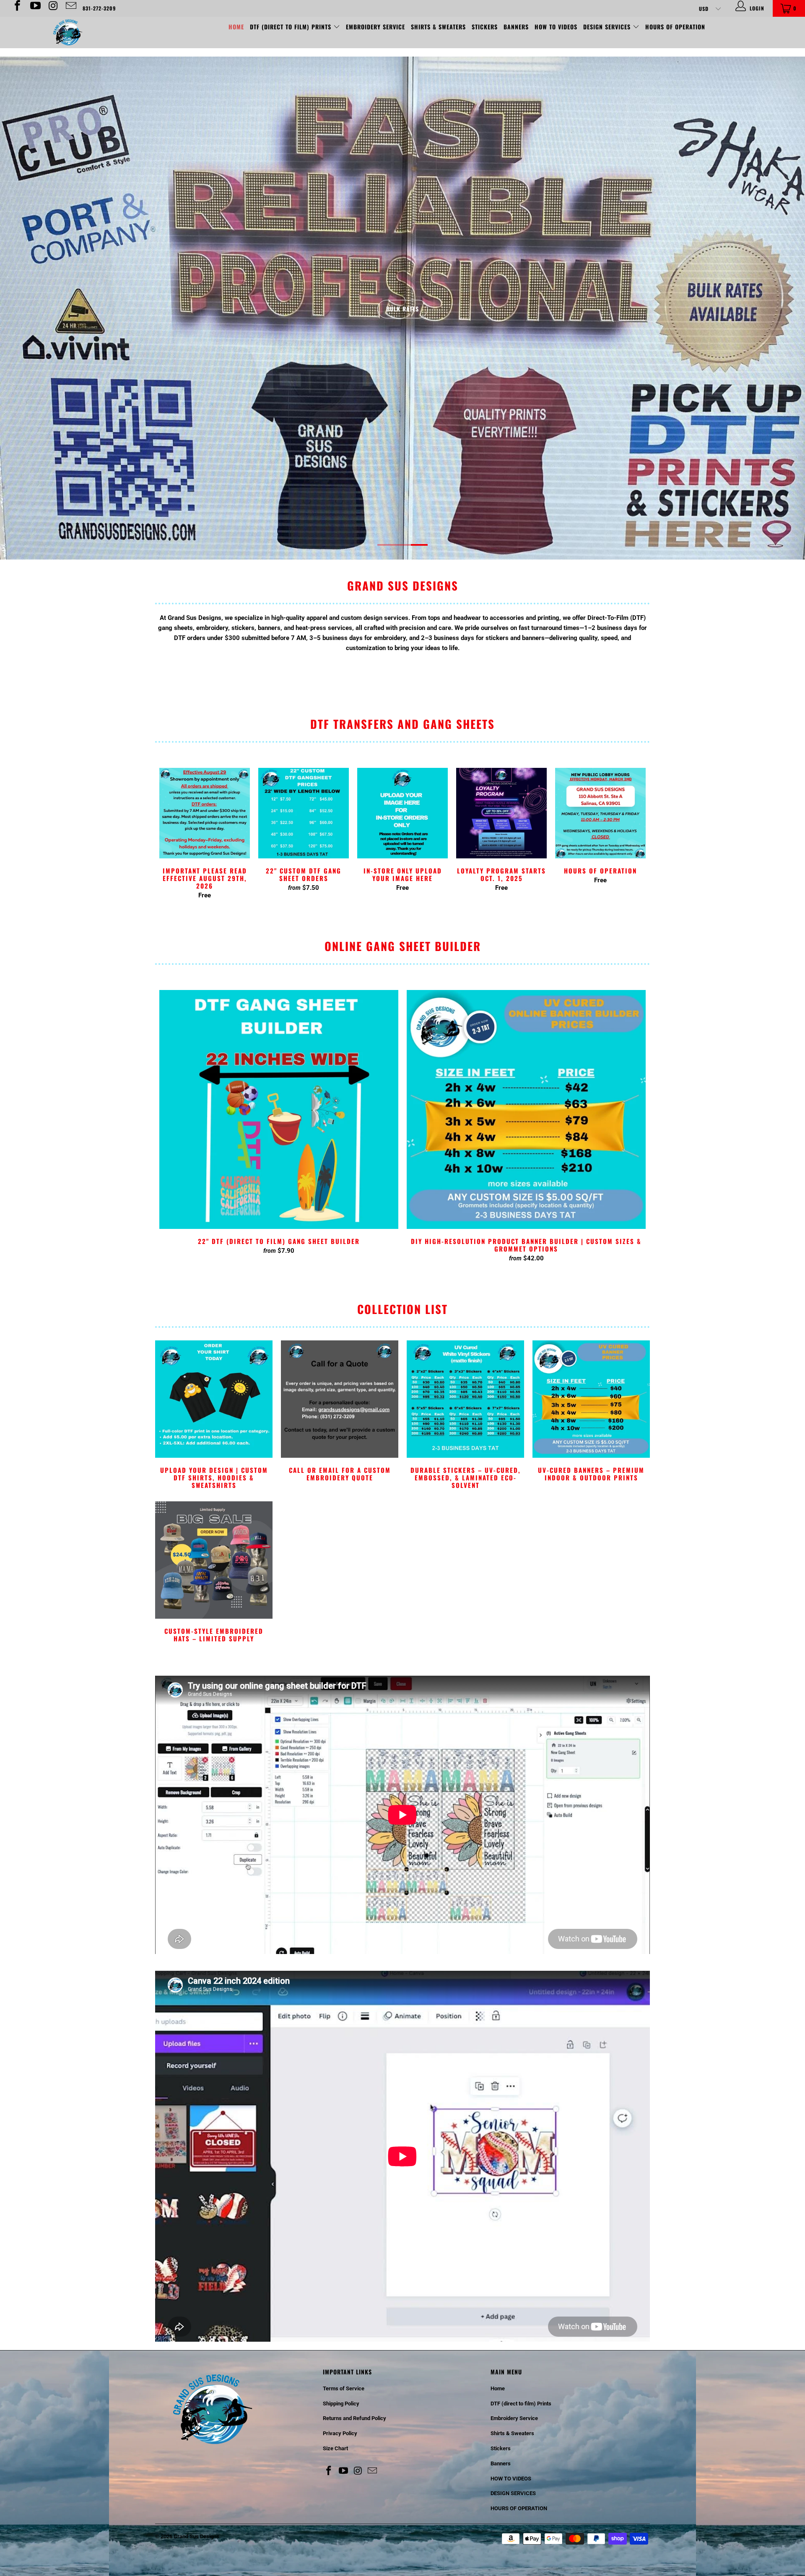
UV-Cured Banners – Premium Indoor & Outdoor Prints (591, 1412)
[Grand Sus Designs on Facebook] (17, 8)
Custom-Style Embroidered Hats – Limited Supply (214, 1573)
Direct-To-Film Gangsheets (402, 309)
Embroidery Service (375, 27)
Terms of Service (344, 2388)
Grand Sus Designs (196, 2536)
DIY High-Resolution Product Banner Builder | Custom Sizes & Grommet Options (526, 1109)
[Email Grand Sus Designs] (70, 8)
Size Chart (335, 2448)
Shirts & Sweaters (438, 27)
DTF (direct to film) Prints (292, 27)
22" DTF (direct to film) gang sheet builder (279, 1109)
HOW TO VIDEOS (556, 27)
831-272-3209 (99, 8)
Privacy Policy (340, 2433)
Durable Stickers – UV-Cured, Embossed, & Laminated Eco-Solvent (465, 1416)
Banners (516, 27)
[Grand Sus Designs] (69, 32)
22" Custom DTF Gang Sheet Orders (304, 813)
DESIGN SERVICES (608, 27)
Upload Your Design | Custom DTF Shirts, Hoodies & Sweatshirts (214, 1416)
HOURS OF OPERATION (675, 27)
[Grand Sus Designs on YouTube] (35, 8)
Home (236, 27)
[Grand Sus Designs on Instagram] (53, 8)
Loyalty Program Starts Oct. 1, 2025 (501, 813)
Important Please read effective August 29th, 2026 (205, 813)
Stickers (485, 27)
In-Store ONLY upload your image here (402, 813)
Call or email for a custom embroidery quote (340, 1412)
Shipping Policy (341, 2404)
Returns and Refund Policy (354, 2418)
